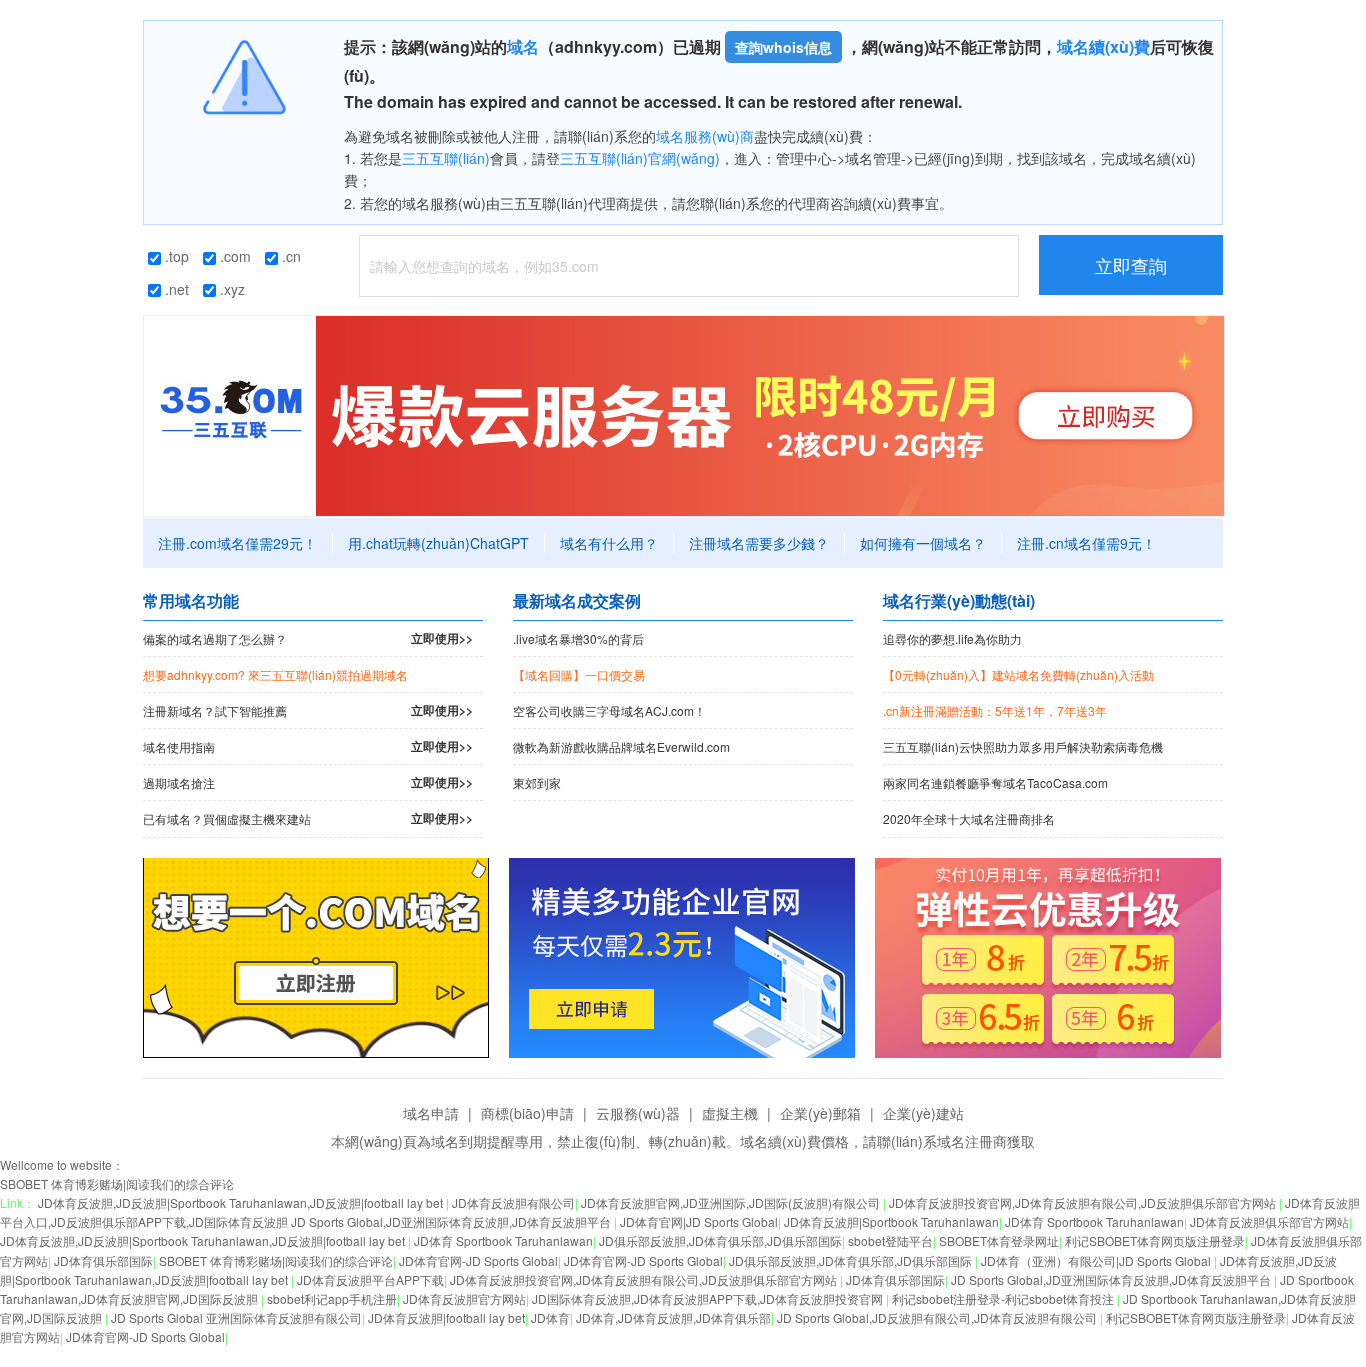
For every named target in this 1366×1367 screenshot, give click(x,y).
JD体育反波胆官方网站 (464, 1298)
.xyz (230, 289)
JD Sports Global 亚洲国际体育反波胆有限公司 (236, 1317)
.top (175, 256)
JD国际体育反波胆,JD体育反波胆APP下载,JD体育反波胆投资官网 (709, 1298)
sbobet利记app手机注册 (332, 1298)
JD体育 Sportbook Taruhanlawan (1094, 1221)
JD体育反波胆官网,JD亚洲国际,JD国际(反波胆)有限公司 (732, 1202)
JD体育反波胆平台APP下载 (370, 1279)
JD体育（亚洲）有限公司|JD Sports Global (1097, 1260)
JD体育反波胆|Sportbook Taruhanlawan (891, 1221)
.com (233, 256)
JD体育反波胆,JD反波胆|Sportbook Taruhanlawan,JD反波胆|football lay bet (242, 1202)
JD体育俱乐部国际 (103, 1260)
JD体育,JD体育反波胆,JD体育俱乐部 (673, 1317)
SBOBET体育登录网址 (999, 1240)
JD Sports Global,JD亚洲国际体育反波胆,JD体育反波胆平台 (1112, 1279)
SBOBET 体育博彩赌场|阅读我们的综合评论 (117, 1183)
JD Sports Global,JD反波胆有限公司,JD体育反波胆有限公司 (938, 1317)
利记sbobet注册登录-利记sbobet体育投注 (1004, 1298)
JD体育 (550, 1317)
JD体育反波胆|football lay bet (446, 1317)
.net (175, 289)
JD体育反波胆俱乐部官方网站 (1269, 1221)
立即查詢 (1131, 265)
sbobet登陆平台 (890, 1240)
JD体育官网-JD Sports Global (478, 1260)
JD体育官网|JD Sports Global (699, 1221)
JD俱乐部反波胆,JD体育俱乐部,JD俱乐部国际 (720, 1240)
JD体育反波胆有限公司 (513, 1202)
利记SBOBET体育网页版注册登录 (1155, 1240)
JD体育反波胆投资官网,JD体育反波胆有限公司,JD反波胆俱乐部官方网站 (1084, 1202)
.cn (289, 256)
